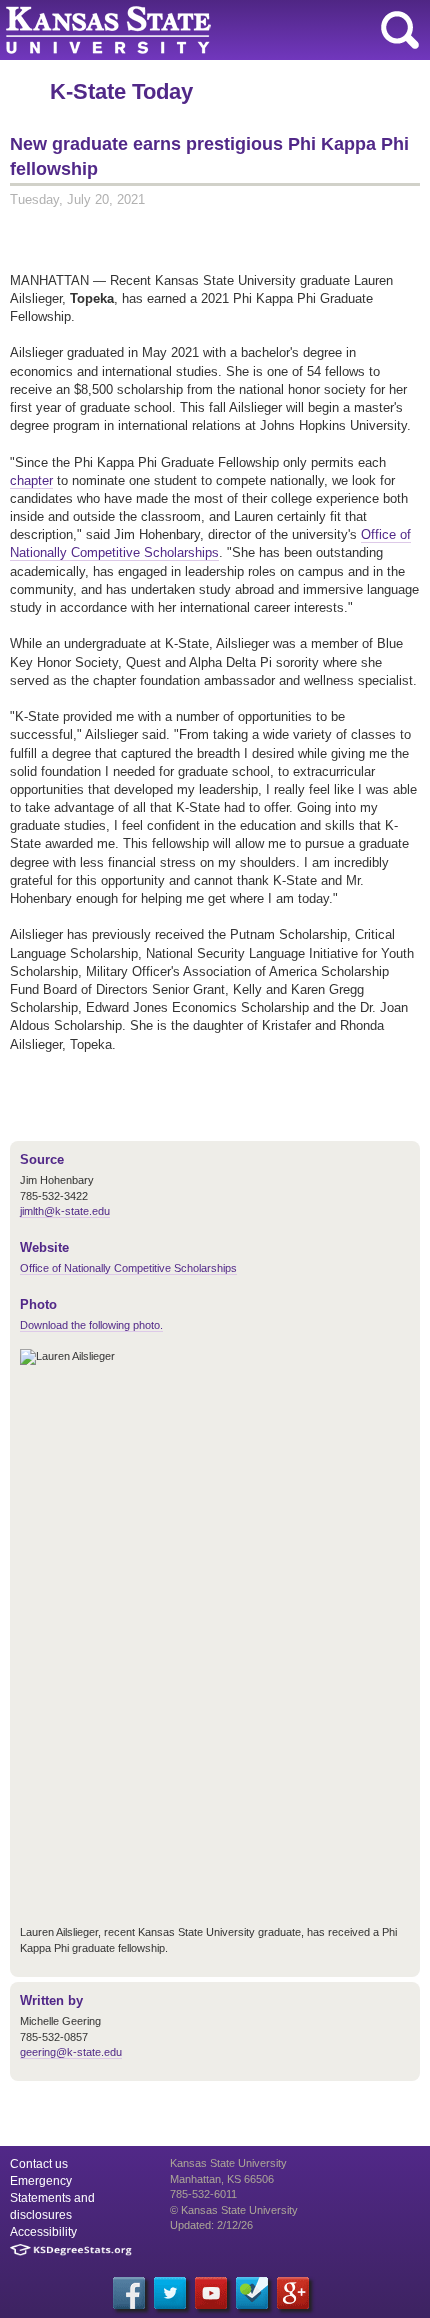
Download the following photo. (91, 1325)
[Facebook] (129, 2293)
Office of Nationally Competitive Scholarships (210, 543)
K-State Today (121, 91)
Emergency (41, 2181)
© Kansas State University (234, 2210)
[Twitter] (170, 2293)
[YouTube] (211, 2293)
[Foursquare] (252, 2293)
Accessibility (43, 2232)
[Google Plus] (293, 2293)
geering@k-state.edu (71, 2052)
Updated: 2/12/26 (211, 2225)
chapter (31, 480)
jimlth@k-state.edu (65, 1211)
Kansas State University (182, 30)
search (400, 30)
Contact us (39, 2164)
